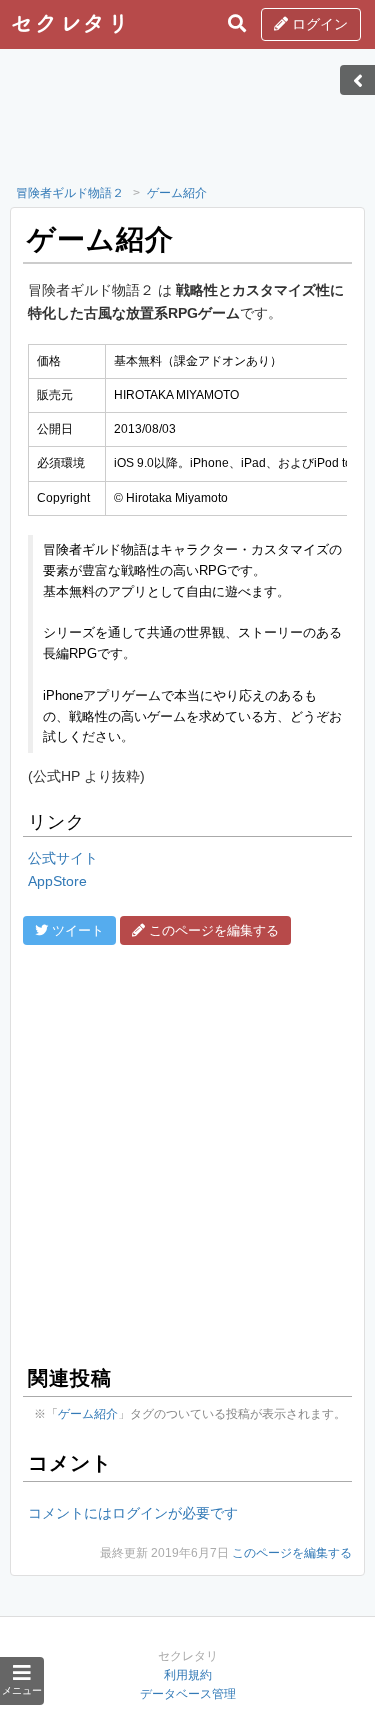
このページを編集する (292, 1553)
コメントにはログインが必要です (133, 1513)
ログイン (318, 24)
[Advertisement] (188, 123)
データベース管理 (188, 1694)
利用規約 (188, 1675)
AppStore (57, 881)
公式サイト (63, 858)
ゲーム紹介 (177, 193)
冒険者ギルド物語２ (70, 193)
